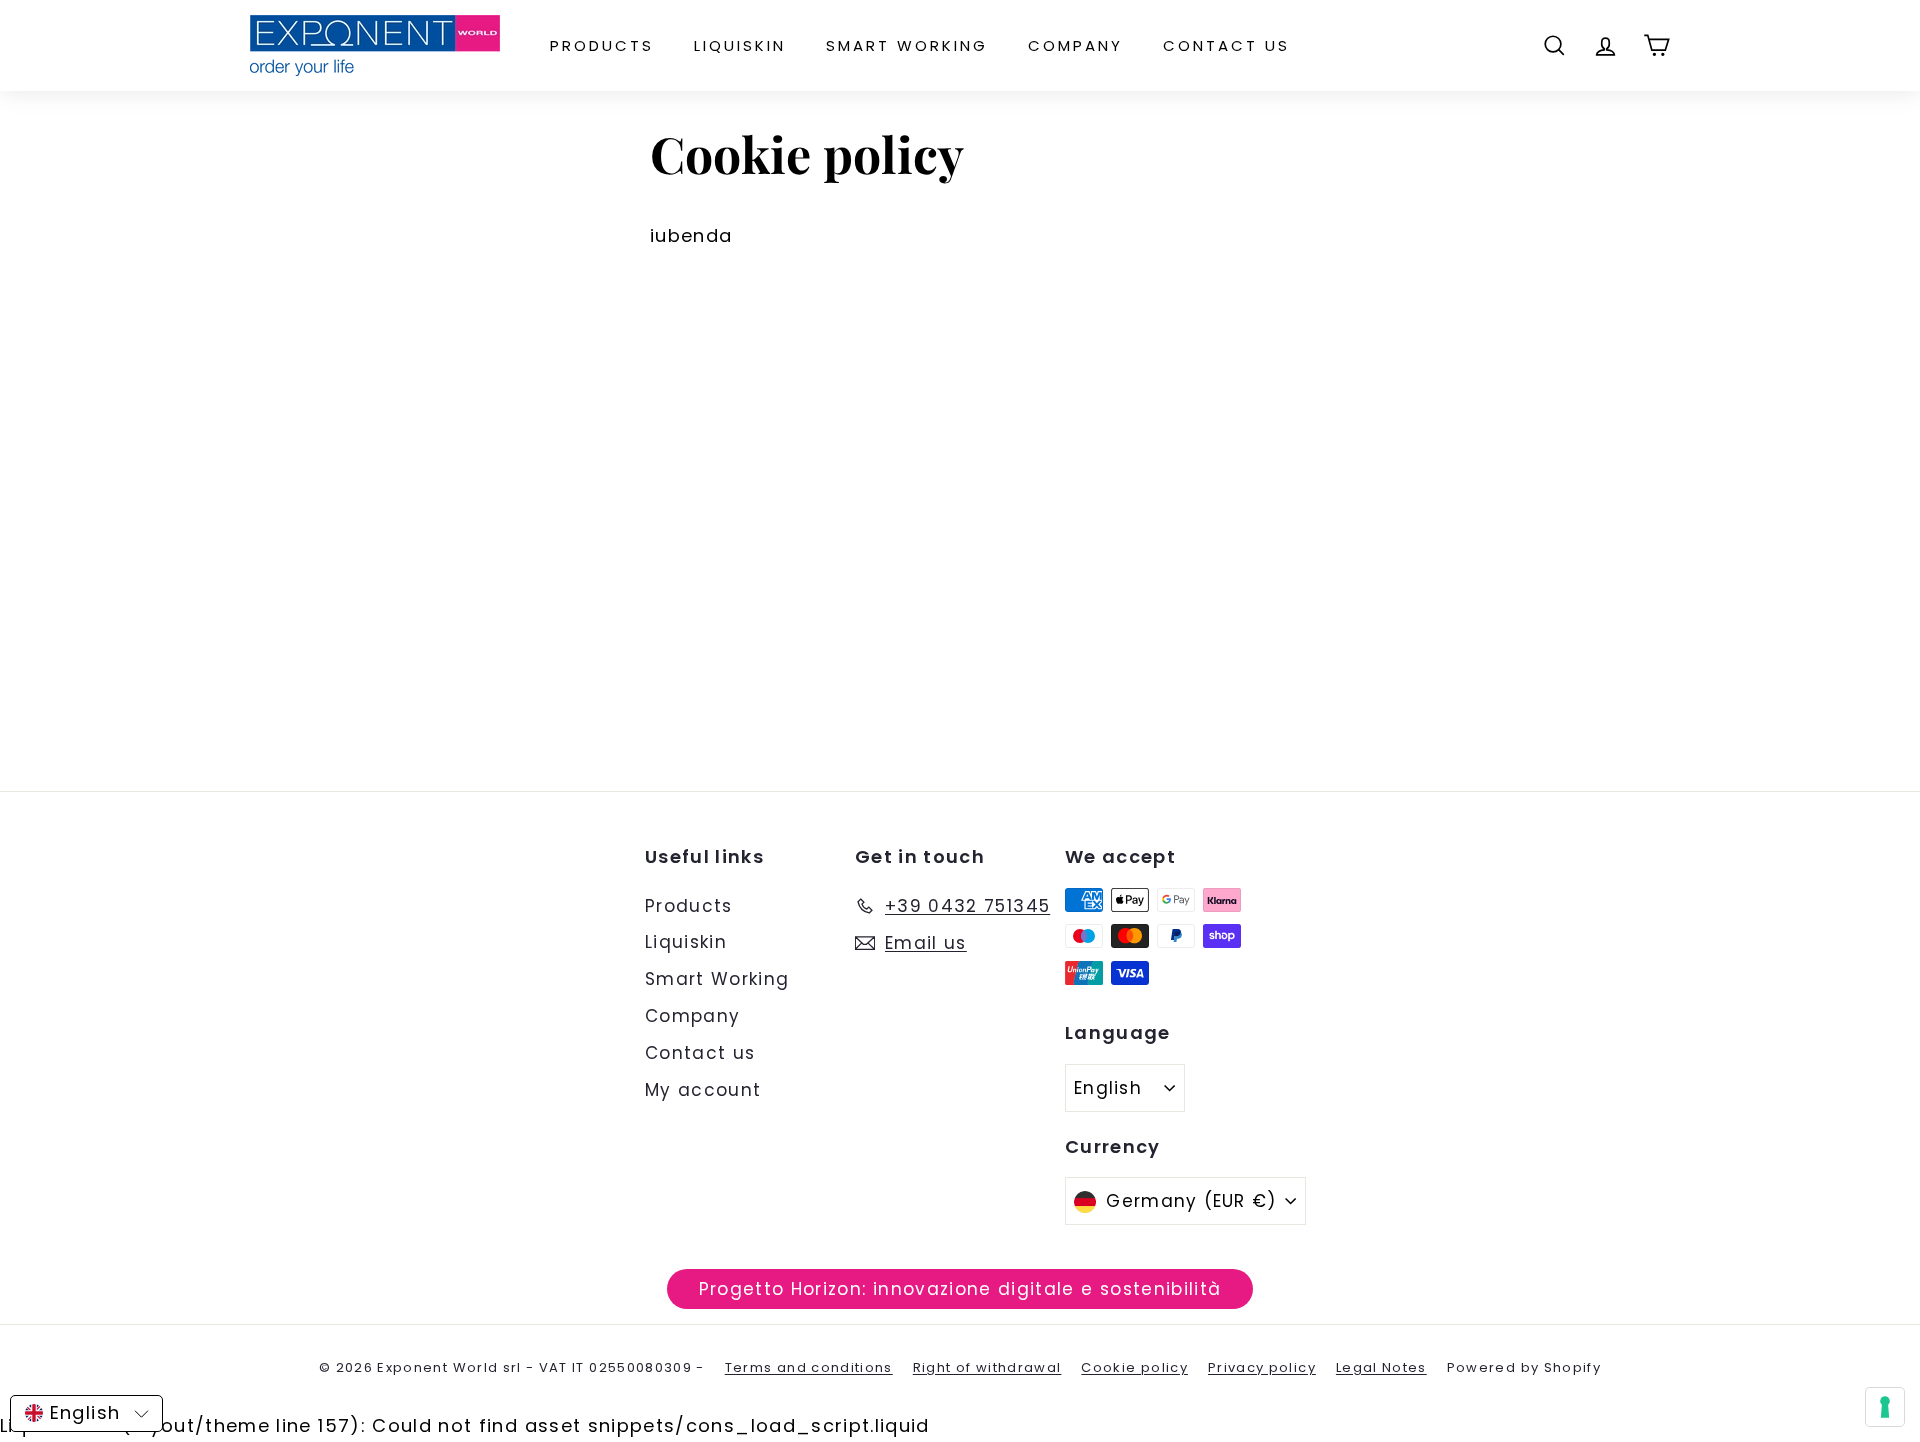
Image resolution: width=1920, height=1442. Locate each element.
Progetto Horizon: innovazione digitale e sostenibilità (960, 1289)
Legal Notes (1381, 1367)
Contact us (1226, 45)
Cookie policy (1134, 1367)
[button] (86, 1413)
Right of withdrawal (987, 1367)
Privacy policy (1262, 1367)
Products (602, 45)
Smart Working (907, 45)
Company (1075, 45)
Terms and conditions (809, 1367)
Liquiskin (740, 45)
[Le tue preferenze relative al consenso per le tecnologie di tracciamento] (1885, 1407)
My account (703, 1090)
